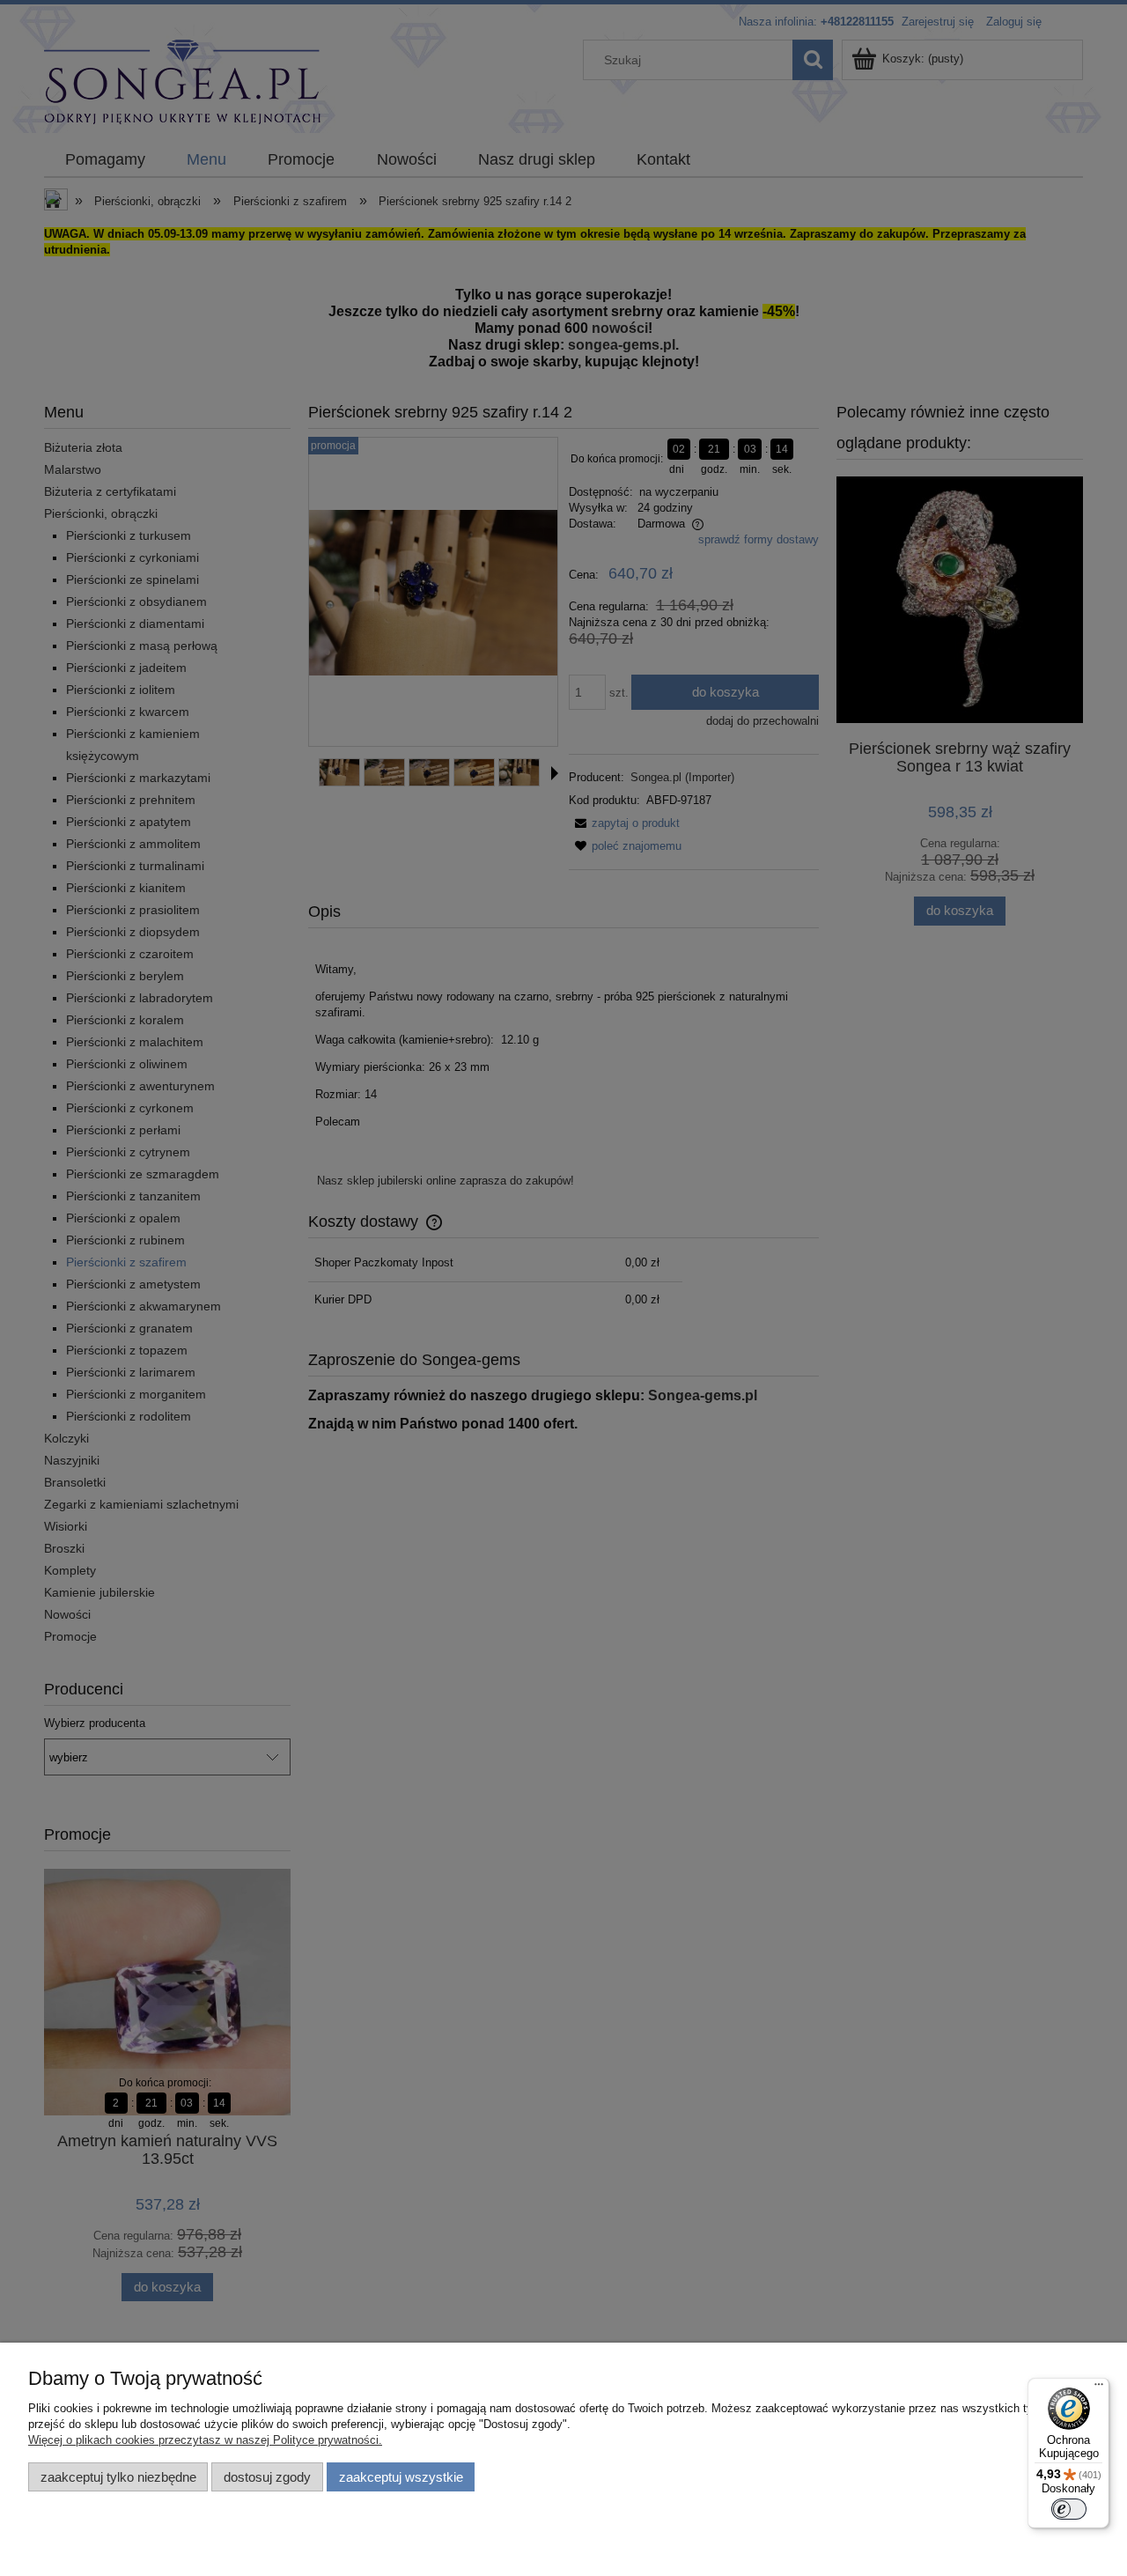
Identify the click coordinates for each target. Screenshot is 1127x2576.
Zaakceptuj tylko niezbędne (118, 2477)
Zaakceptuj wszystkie (401, 2477)
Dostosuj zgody (267, 2477)
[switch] (1069, 2509)
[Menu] (1099, 2388)
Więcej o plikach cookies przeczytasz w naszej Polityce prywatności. (205, 2440)
